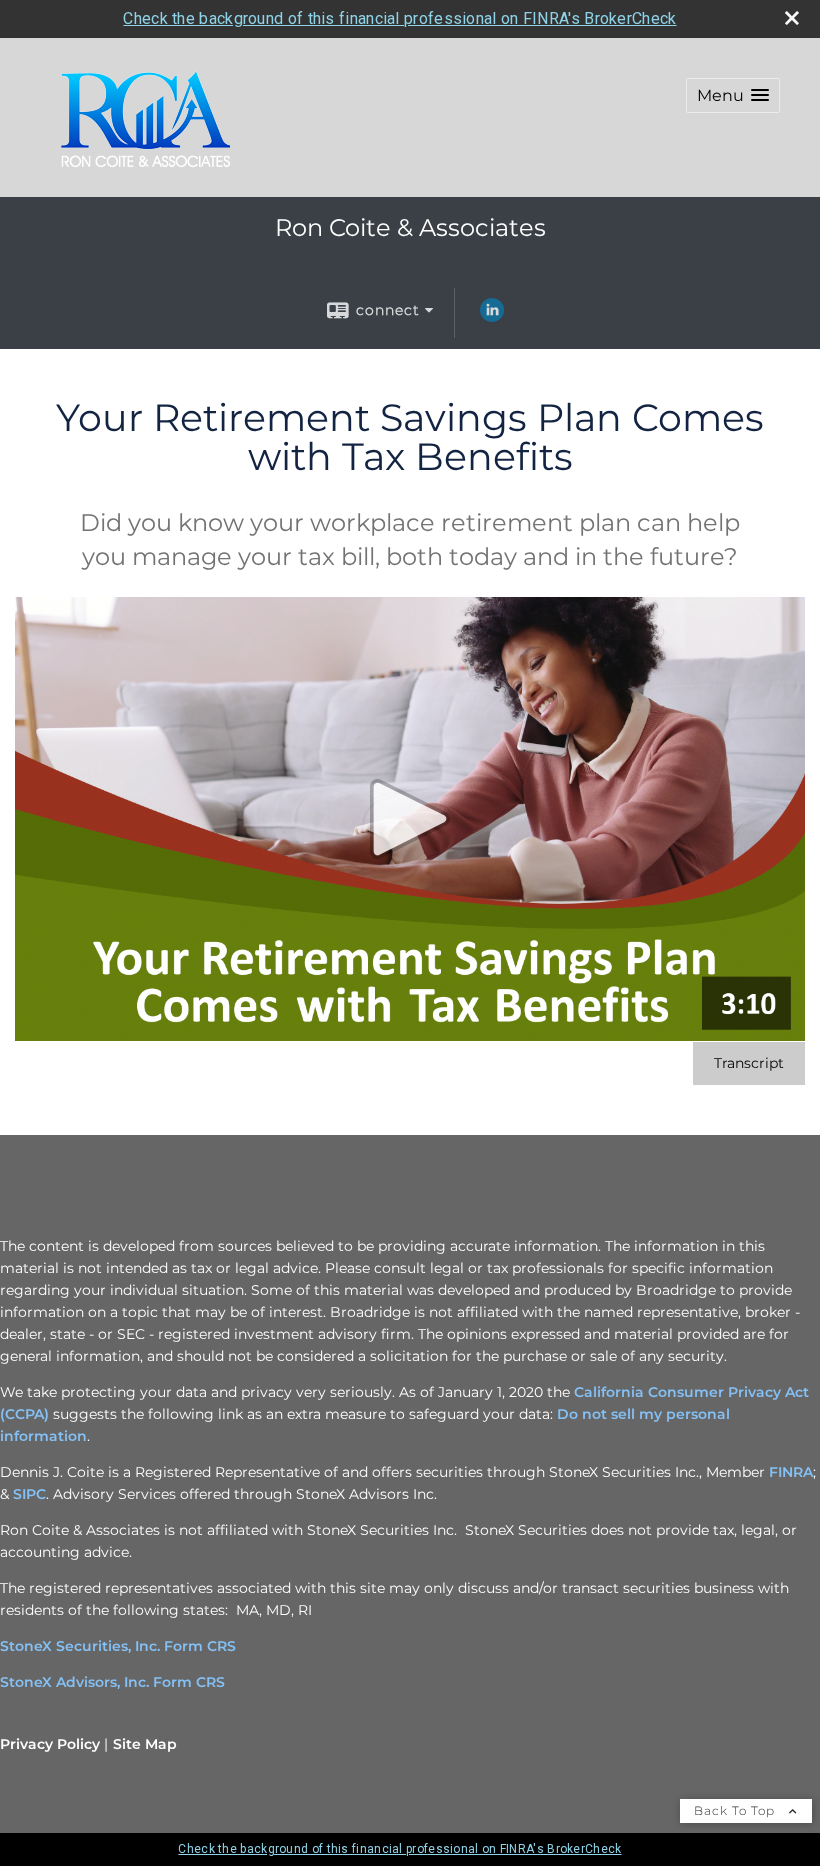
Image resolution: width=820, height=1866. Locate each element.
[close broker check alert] (792, 18)
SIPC (29, 1494)
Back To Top (736, 1810)
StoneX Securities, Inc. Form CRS (118, 1646)
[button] (733, 95)
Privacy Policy (50, 1744)
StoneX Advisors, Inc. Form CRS (112, 1682)
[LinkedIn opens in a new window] (492, 317)
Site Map (145, 1744)
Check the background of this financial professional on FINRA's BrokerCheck (399, 18)
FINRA (791, 1472)
